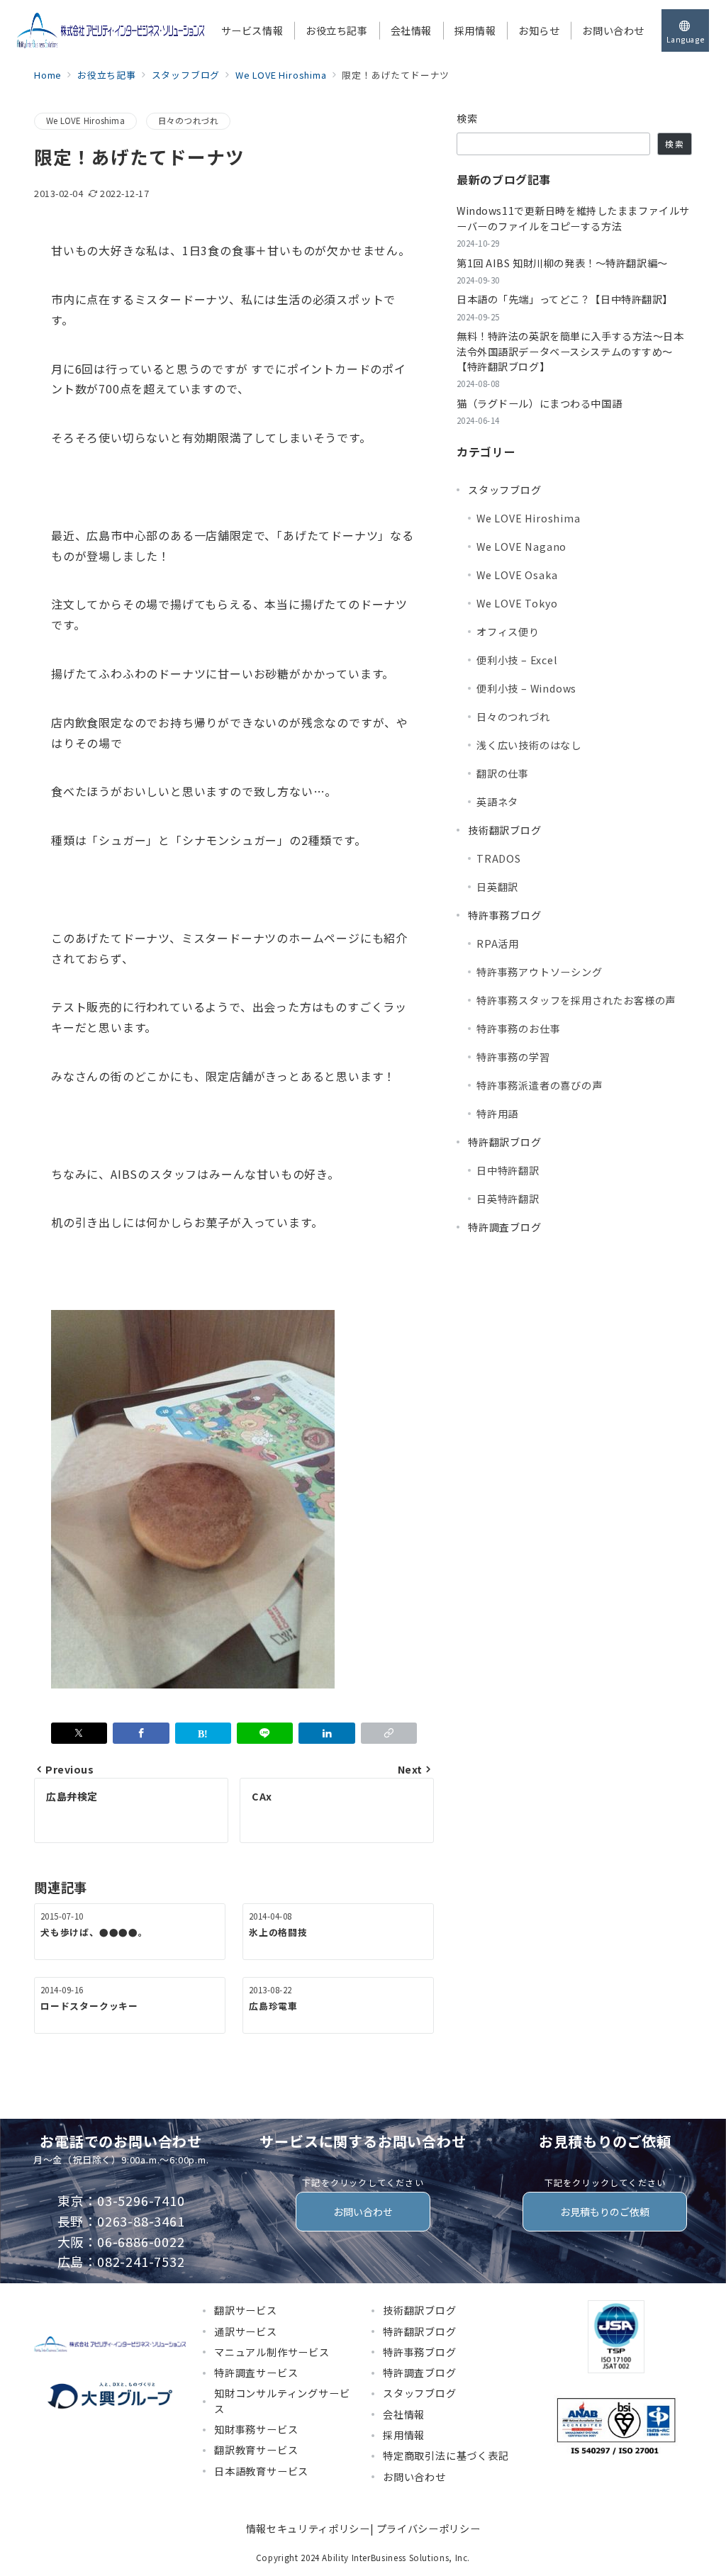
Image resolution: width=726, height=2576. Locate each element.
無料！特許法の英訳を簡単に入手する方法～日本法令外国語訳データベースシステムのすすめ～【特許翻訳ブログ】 (570, 351)
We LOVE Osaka (517, 575)
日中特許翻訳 (508, 1170)
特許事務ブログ (505, 915)
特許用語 (497, 1114)
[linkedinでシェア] (326, 1733)
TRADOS (499, 858)
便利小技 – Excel (517, 660)
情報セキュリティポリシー (308, 2529)
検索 (468, 118)
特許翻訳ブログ (505, 1142)
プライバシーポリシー (428, 2529)
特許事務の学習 (513, 1057)
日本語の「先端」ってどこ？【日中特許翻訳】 (565, 299)
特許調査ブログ (505, 1227)
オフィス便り (508, 632)
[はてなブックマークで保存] (203, 1733)
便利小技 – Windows (526, 688)
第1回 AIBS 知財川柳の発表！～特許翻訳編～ (562, 263)
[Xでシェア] (79, 1733)
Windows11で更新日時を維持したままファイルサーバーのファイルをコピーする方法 (573, 218)
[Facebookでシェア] (141, 1733)
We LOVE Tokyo (517, 603)
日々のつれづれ (189, 121)
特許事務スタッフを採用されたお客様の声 (576, 1000)
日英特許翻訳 (508, 1199)
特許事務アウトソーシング (540, 972)
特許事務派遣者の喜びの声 (540, 1085)
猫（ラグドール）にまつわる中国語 (539, 403)
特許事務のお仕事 (518, 1029)
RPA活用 (498, 943)
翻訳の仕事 (503, 773)
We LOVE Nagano (521, 547)
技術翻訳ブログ (505, 830)
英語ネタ (497, 802)
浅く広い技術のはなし (529, 745)
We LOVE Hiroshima (85, 121)
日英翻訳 (497, 887)
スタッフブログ (505, 490)
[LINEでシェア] (265, 1733)
